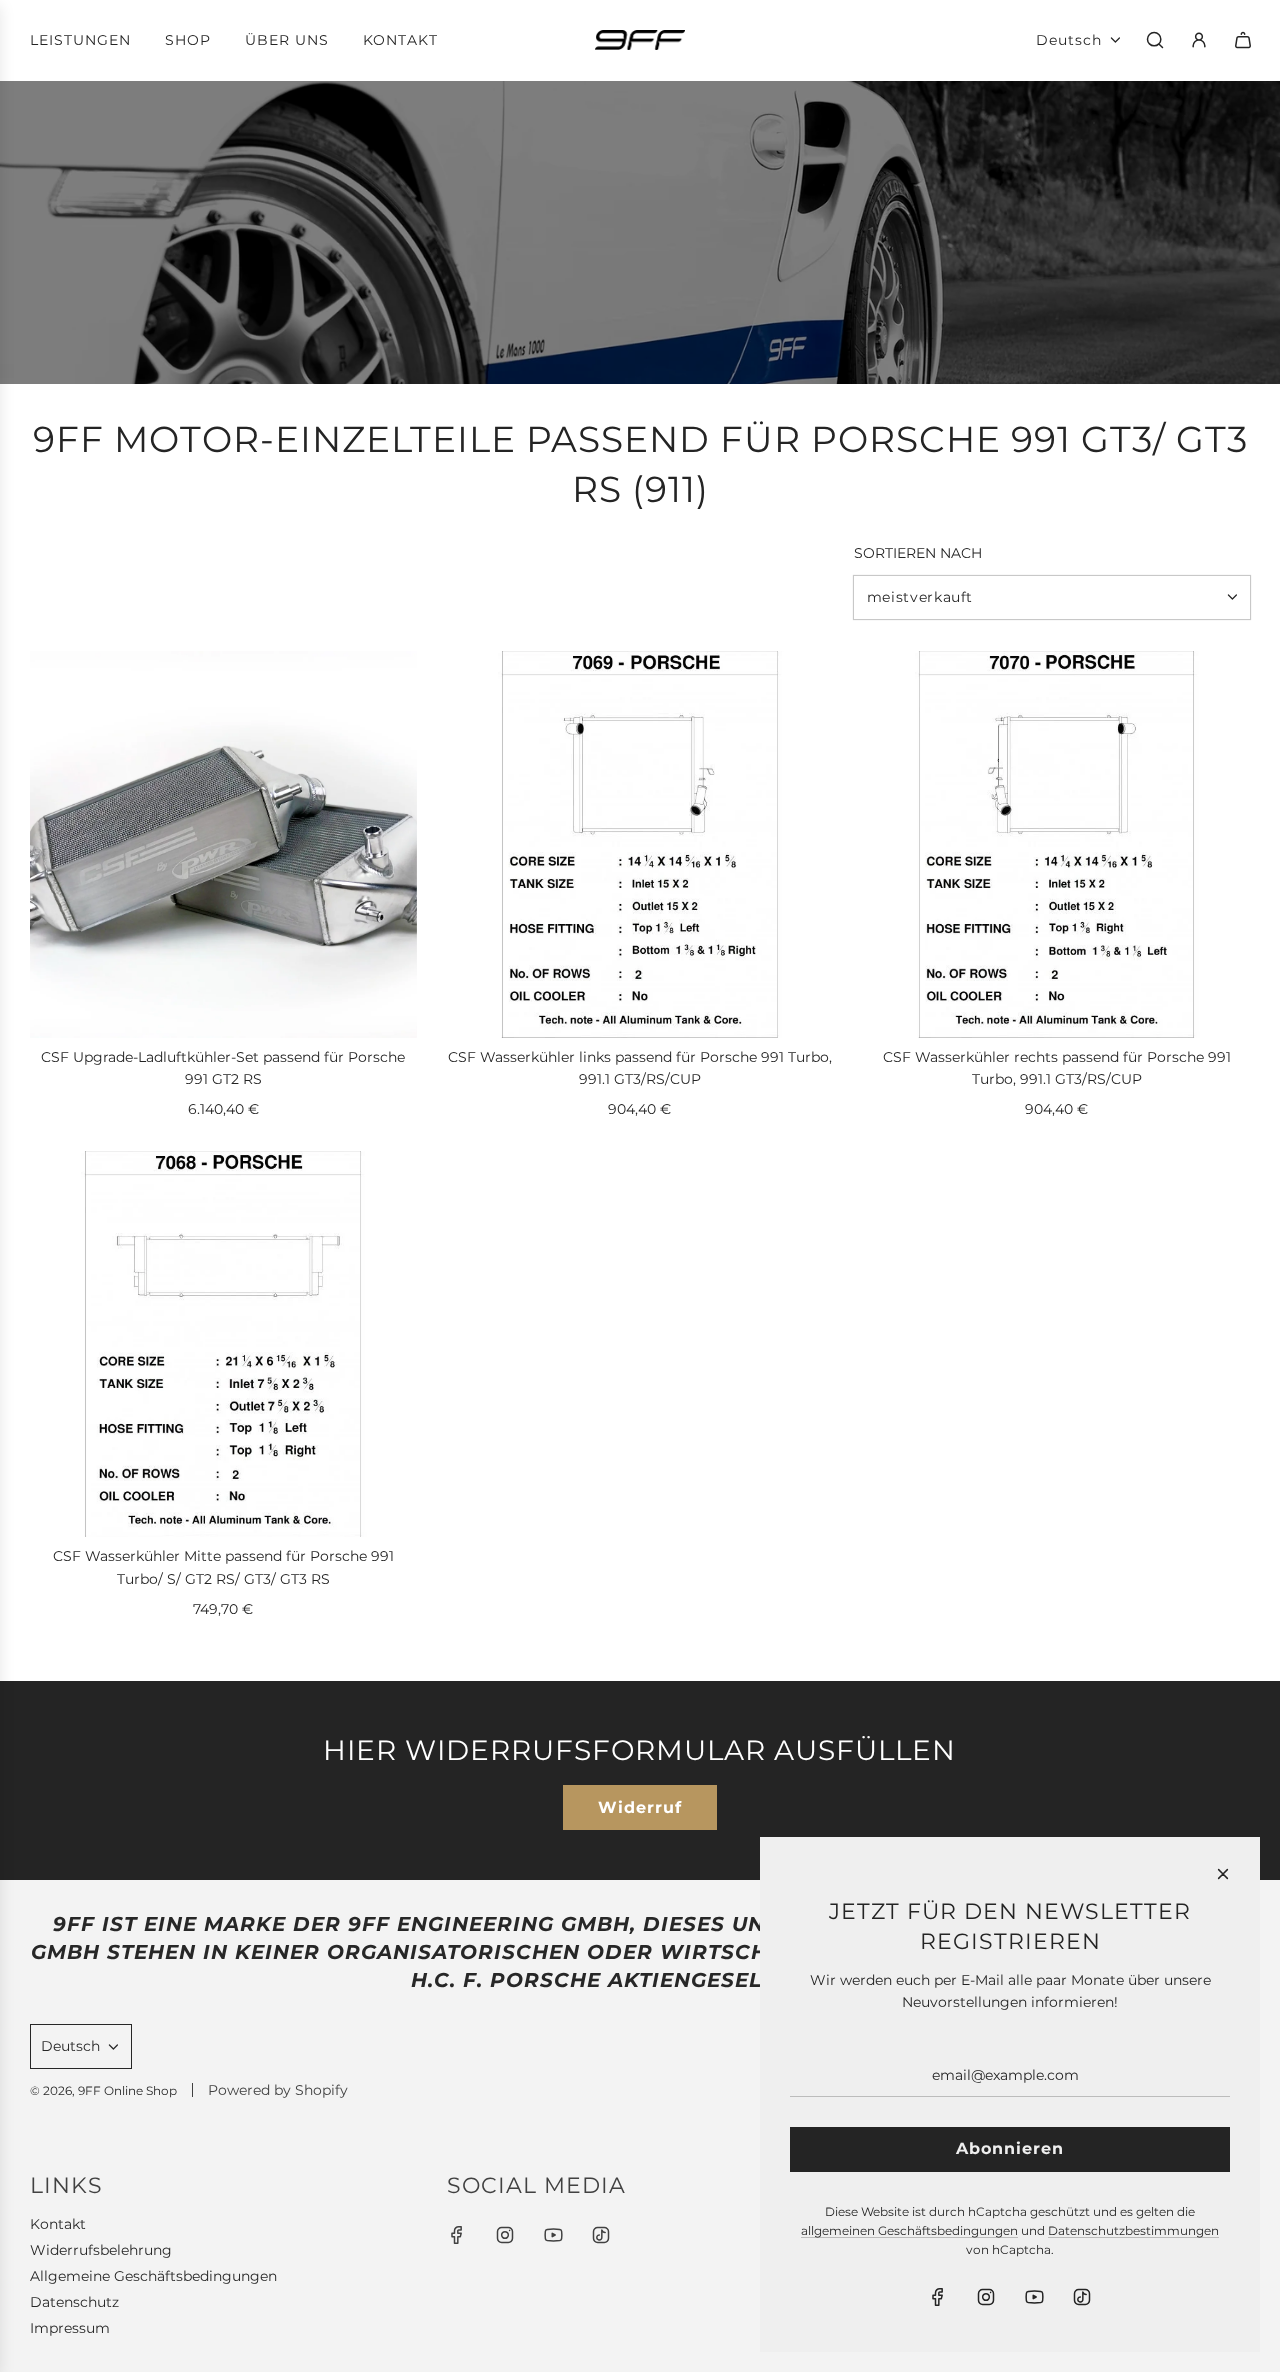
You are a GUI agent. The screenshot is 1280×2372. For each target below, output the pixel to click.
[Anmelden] (1199, 40)
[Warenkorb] (1243, 40)
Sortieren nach (918, 553)
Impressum (70, 2328)
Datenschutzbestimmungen (1133, 2230)
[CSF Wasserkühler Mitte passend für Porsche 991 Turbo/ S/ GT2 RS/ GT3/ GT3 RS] (223, 1344)
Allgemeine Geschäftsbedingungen (153, 2276)
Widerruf (640, 1807)
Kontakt (58, 2224)
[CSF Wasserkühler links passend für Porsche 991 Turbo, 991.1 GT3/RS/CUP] (640, 844)
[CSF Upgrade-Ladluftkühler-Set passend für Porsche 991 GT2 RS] (223, 844)
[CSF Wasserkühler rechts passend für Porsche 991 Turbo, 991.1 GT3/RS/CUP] (1056, 844)
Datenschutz (74, 2302)
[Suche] (1155, 40)
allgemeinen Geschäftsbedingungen (909, 2230)
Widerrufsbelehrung (101, 2250)
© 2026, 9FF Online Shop (103, 2090)
